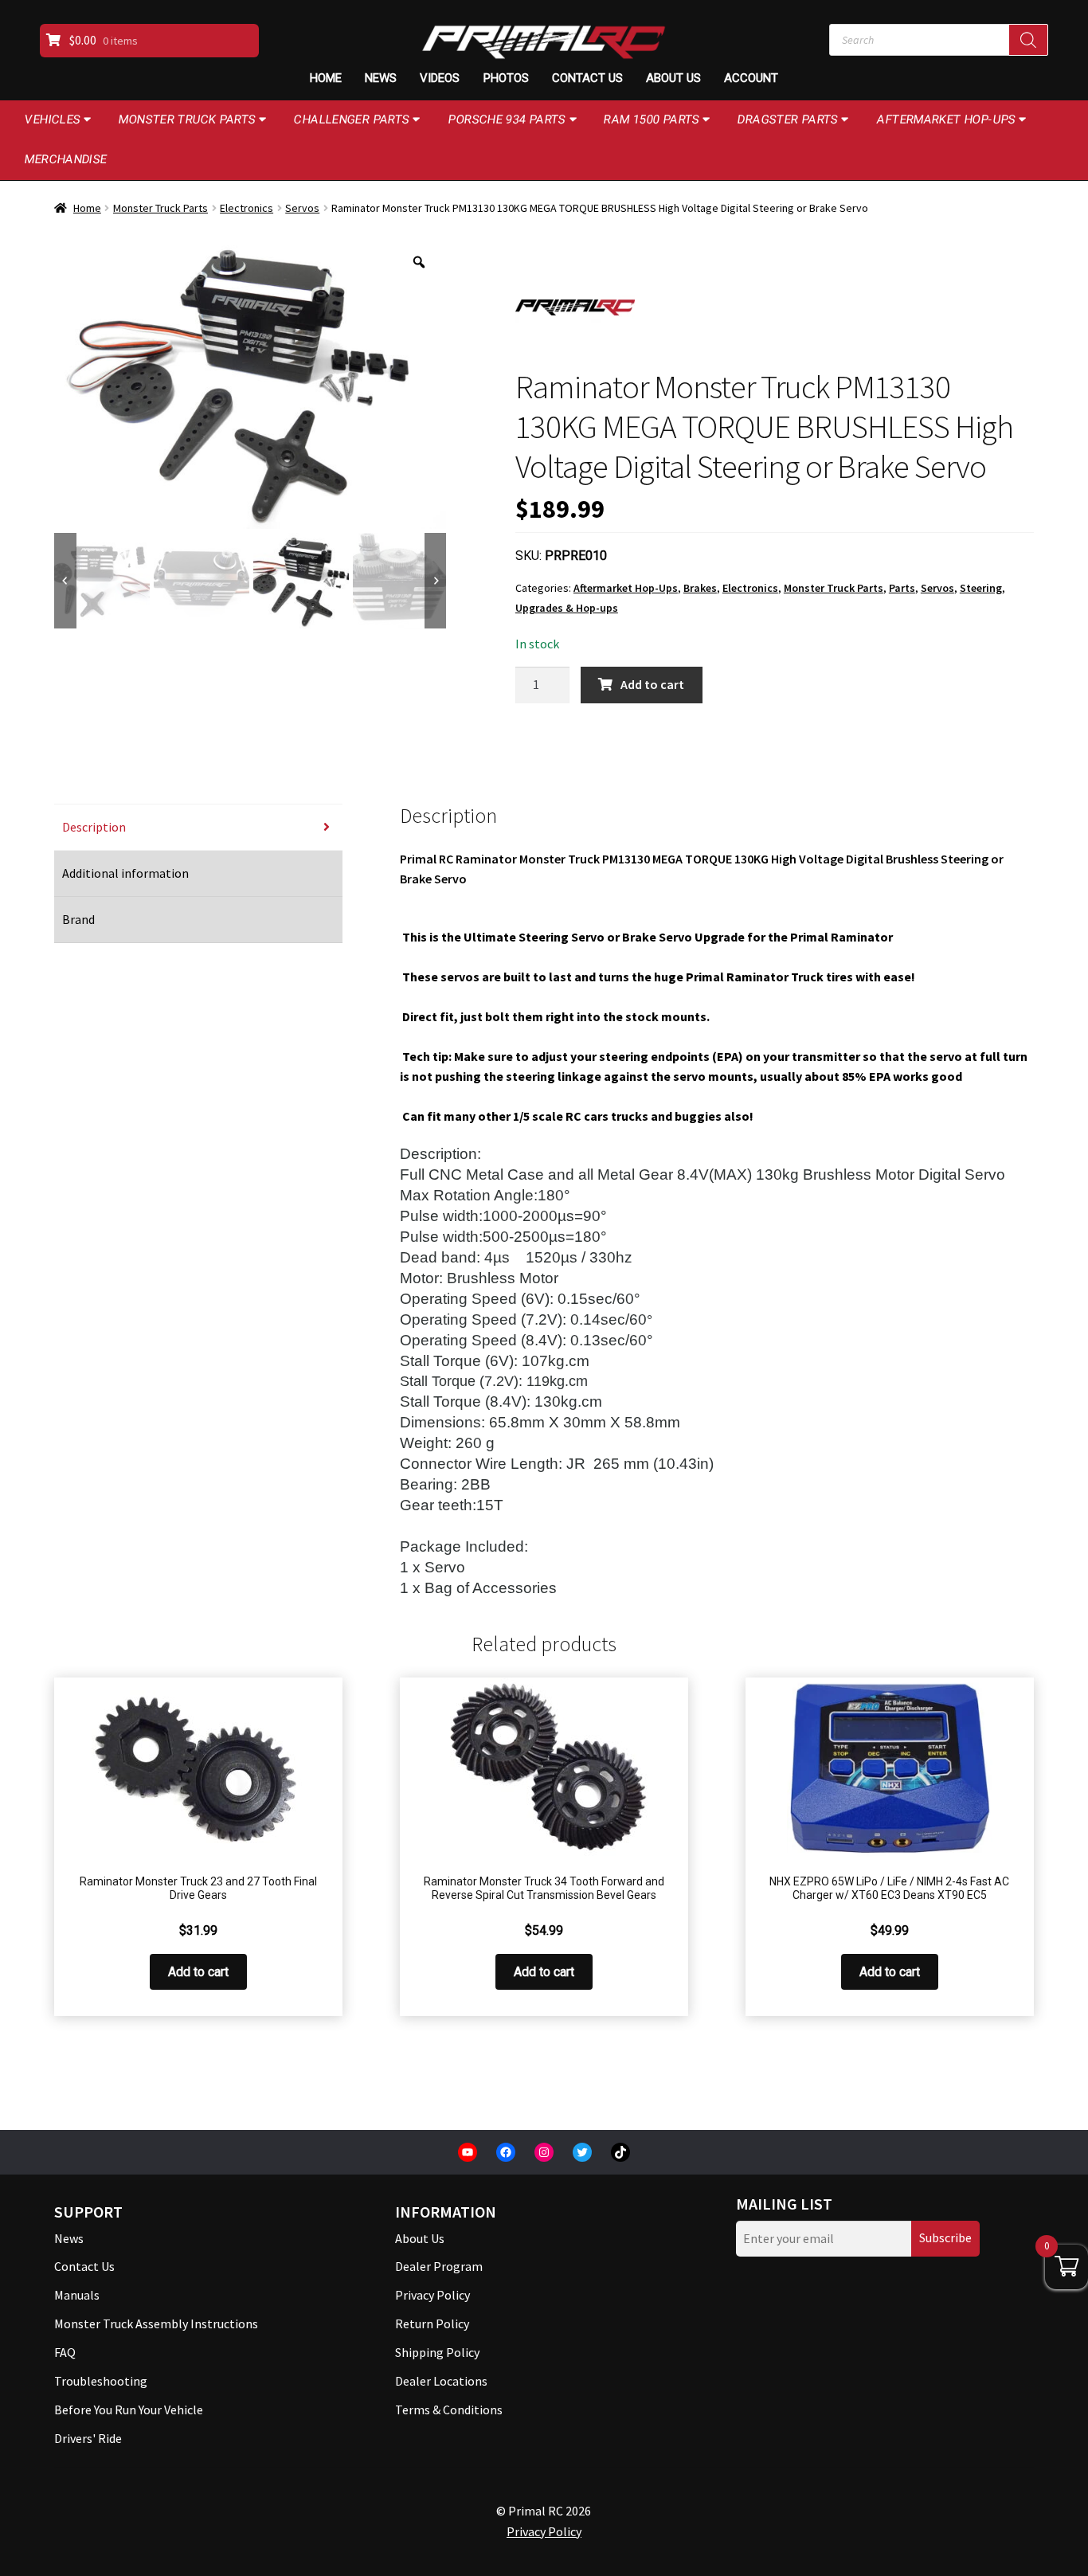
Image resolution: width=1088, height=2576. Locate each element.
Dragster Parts (788, 119)
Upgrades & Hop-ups (567, 608)
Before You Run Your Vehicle (129, 2410)
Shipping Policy (437, 2352)
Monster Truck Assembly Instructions (156, 2323)
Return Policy (432, 2323)
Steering (981, 588)
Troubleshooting (101, 2381)
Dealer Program (439, 2266)
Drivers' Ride (88, 2438)
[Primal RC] (575, 307)
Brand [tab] (78, 919)
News (381, 78)
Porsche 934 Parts (507, 119)
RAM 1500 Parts (652, 119)
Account (751, 78)
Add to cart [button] (198, 1972)
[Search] (1028, 40)
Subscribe (945, 2237)
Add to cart (652, 684)
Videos (440, 78)
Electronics (247, 208)
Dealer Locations (441, 2381)
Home (326, 78)
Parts (902, 588)
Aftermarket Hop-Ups (947, 119)
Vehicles (53, 119)
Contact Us (587, 78)
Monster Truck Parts (188, 119)
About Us (673, 78)
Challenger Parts (352, 119)
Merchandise (66, 159)
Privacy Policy (432, 2295)
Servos (302, 208)
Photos (506, 78)
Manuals (77, 2295)
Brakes (700, 588)
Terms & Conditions (449, 2410)
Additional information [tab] (125, 873)
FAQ (65, 2352)
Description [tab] (94, 827)
